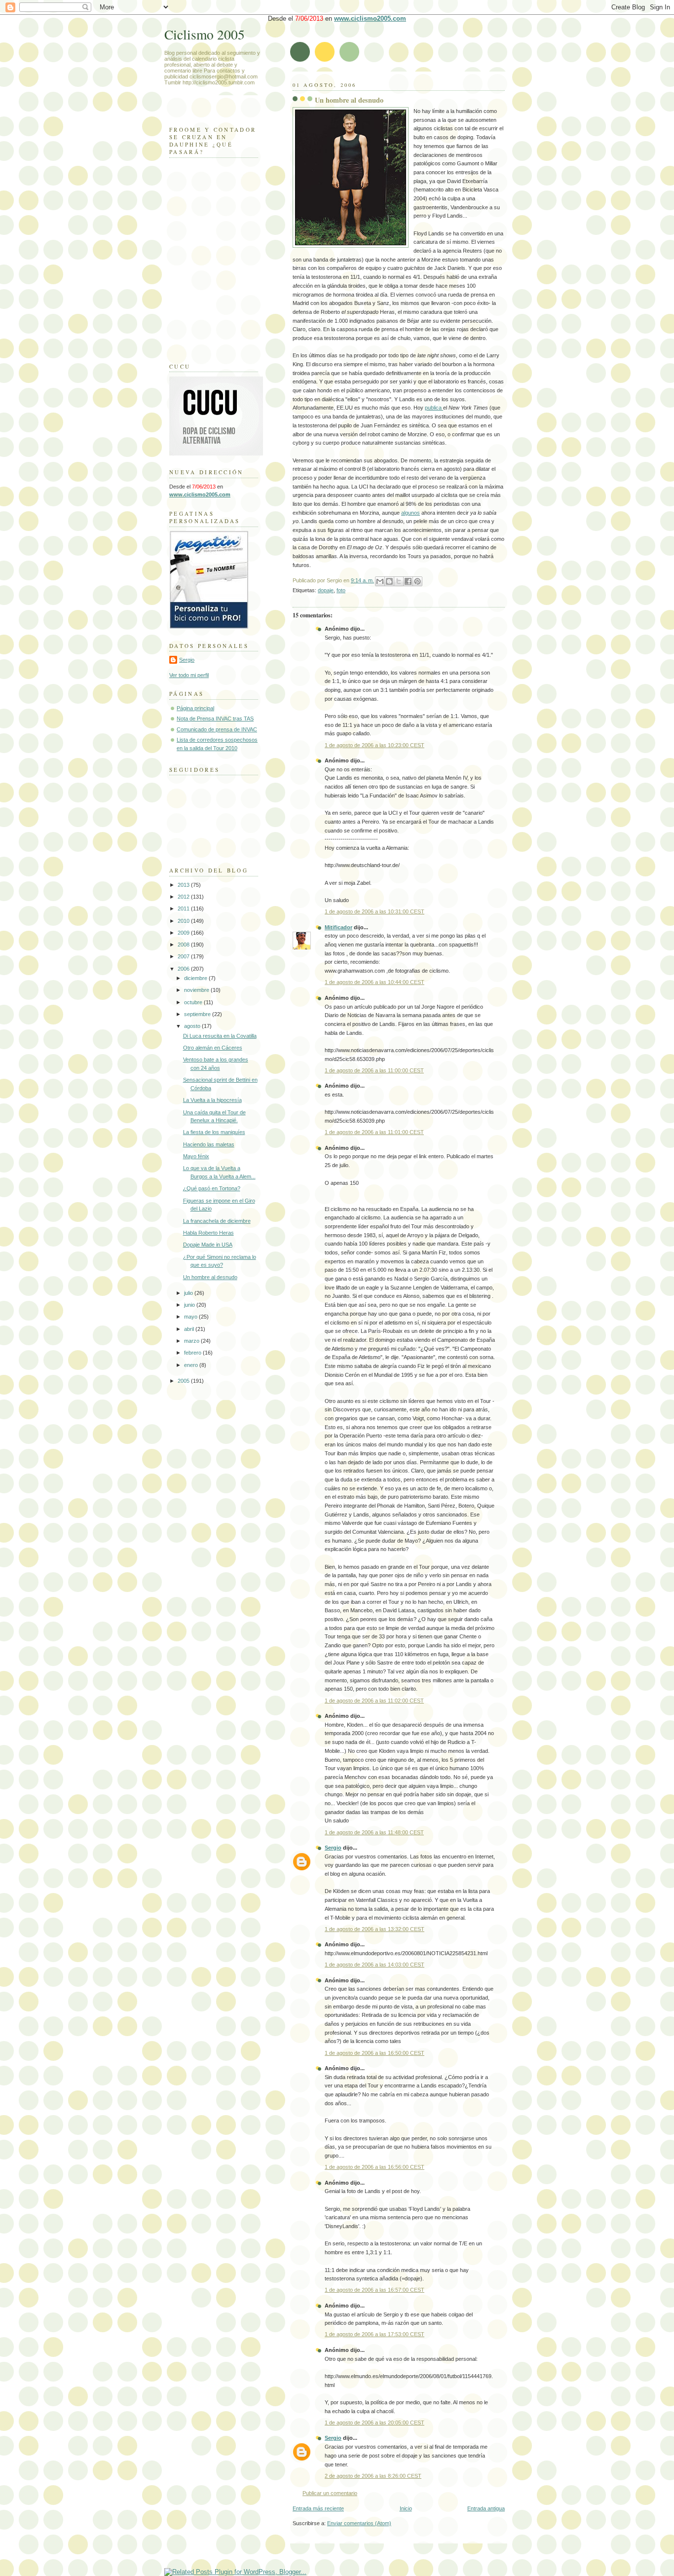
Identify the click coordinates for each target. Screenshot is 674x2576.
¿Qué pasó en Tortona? (212, 1188)
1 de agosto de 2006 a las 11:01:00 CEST (374, 1132)
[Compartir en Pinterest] (417, 581)
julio (189, 1293)
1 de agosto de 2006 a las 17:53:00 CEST (374, 2334)
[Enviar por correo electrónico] (380, 581)
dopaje (326, 590)
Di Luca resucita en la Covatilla (220, 1036)
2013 (184, 885)
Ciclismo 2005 (205, 34)
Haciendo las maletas (209, 1144)
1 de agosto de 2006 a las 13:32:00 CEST (374, 1929)
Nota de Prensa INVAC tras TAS (215, 719)
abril (190, 1329)
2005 (184, 1381)
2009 (184, 933)
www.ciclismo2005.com (370, 19)
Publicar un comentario (330, 2493)
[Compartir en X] (399, 581)
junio (190, 1305)
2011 (184, 909)
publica (434, 408)
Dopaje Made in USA (208, 1245)
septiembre (198, 1014)
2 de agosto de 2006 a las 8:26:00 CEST (373, 2476)
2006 (184, 969)
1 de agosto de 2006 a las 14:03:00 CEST (374, 1965)
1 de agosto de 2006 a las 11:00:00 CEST (374, 1070)
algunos (411, 513)
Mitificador (338, 927)
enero (192, 1365)
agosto (193, 1026)
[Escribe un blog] (389, 581)
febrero (193, 1353)
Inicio (406, 2508)
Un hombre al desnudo (349, 100)
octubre (194, 1002)
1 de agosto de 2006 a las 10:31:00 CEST (374, 911)
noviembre (197, 990)
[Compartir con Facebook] (408, 581)
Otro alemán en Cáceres (213, 1048)
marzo (192, 1341)
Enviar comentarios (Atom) (359, 2523)
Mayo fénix (196, 1156)
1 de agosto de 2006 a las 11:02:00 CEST (374, 1701)
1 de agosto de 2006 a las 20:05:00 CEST (374, 2423)
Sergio (333, 1848)
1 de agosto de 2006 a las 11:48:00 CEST (374, 1832)
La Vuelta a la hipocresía (212, 1100)
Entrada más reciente (318, 2508)
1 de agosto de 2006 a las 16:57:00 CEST (374, 2290)
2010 (184, 921)
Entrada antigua (486, 2508)
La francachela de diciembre (217, 1221)
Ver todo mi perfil (189, 675)
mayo (191, 1317)
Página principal (195, 708)
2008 (184, 945)
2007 (184, 956)
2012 (184, 897)
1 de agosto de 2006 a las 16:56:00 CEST (374, 2167)
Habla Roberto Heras (208, 1233)
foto (341, 590)
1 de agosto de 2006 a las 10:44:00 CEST (374, 982)
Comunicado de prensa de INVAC (217, 729)
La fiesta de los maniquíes (214, 1132)
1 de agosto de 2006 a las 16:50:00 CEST (374, 2053)
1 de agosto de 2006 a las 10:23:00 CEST (374, 745)
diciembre (196, 978)
